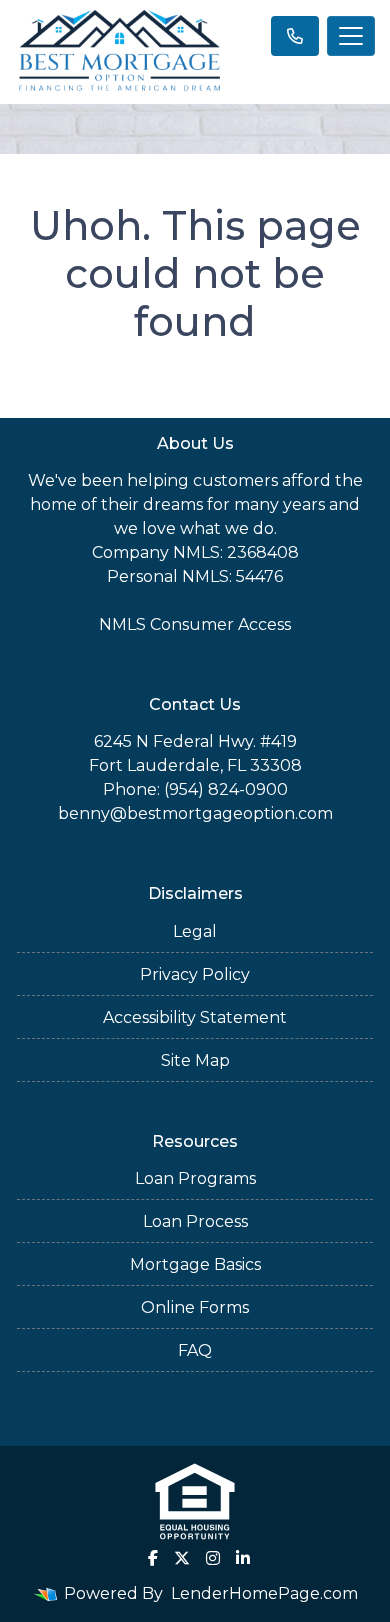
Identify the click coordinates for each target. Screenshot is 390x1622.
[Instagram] (213, 1558)
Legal (195, 931)
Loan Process (195, 1221)
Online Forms (195, 1307)
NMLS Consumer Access (195, 624)
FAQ (195, 1350)
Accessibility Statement (195, 1017)
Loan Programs (195, 1178)
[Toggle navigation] (351, 36)
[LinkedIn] (243, 1558)
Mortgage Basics (195, 1264)
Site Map (195, 1060)
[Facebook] (153, 1558)
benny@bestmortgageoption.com (195, 813)
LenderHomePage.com (264, 1593)
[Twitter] (182, 1558)
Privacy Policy (195, 974)
